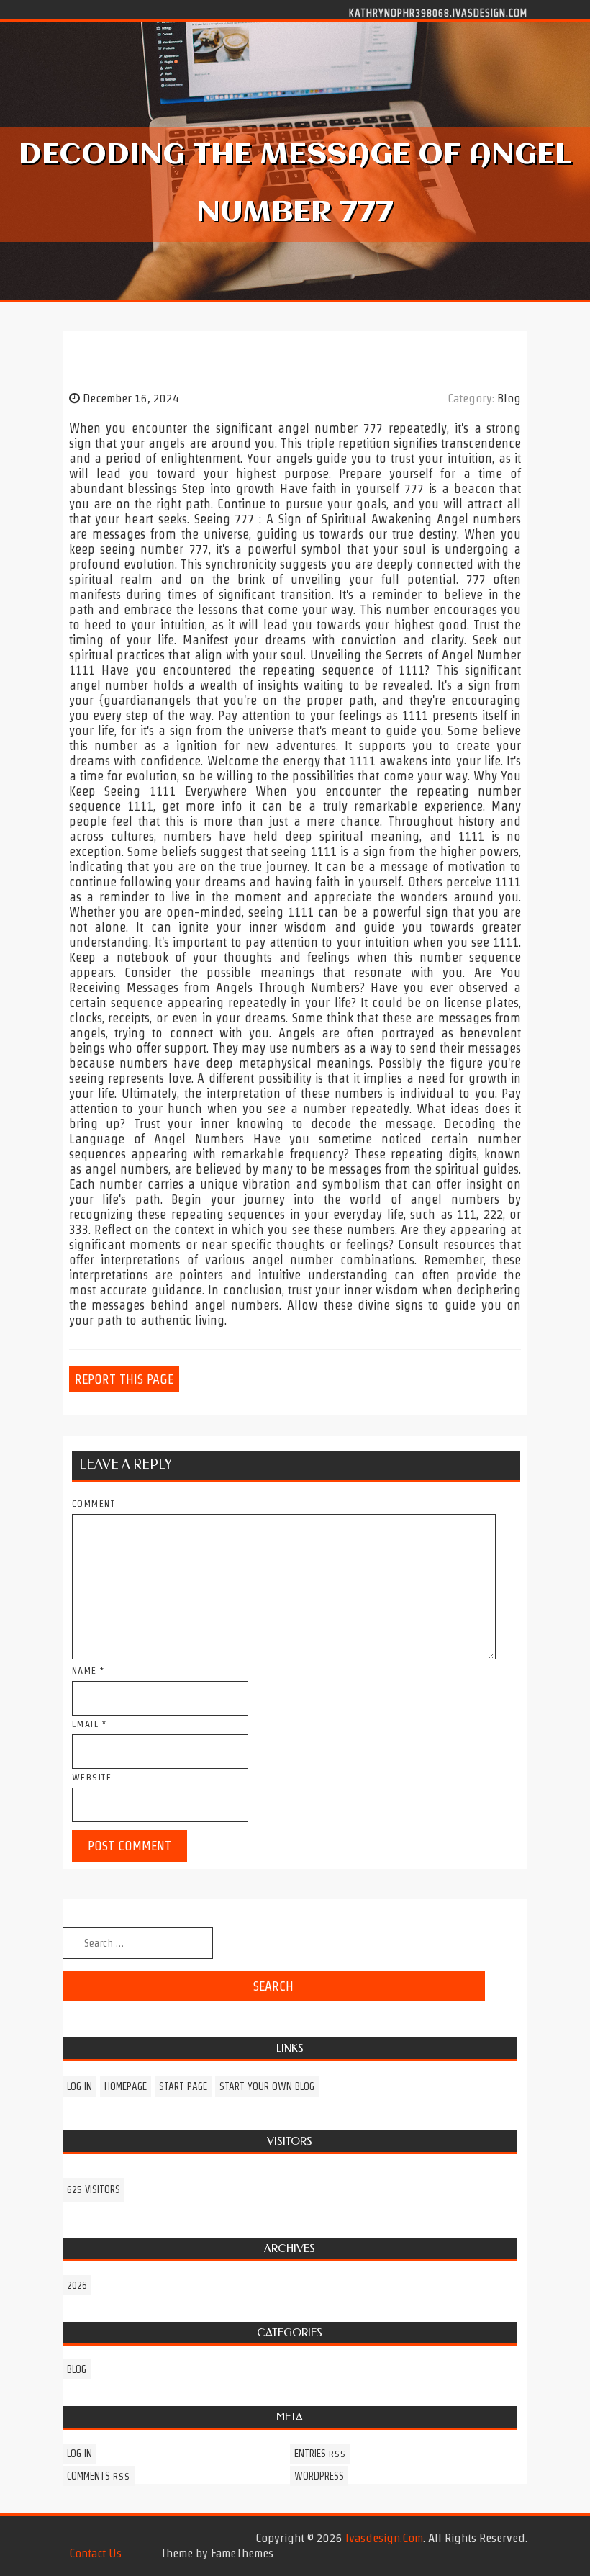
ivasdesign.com (384, 2538)
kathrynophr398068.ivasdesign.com (438, 12)
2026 (77, 2285)
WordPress (319, 2476)
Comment (94, 1504)
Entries (320, 2454)
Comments (99, 2476)
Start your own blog (267, 2086)
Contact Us (95, 2553)
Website (92, 1777)
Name (88, 1671)
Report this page (124, 1379)
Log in (80, 2086)
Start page (183, 2086)
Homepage (126, 2086)
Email (90, 1724)
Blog (509, 398)
